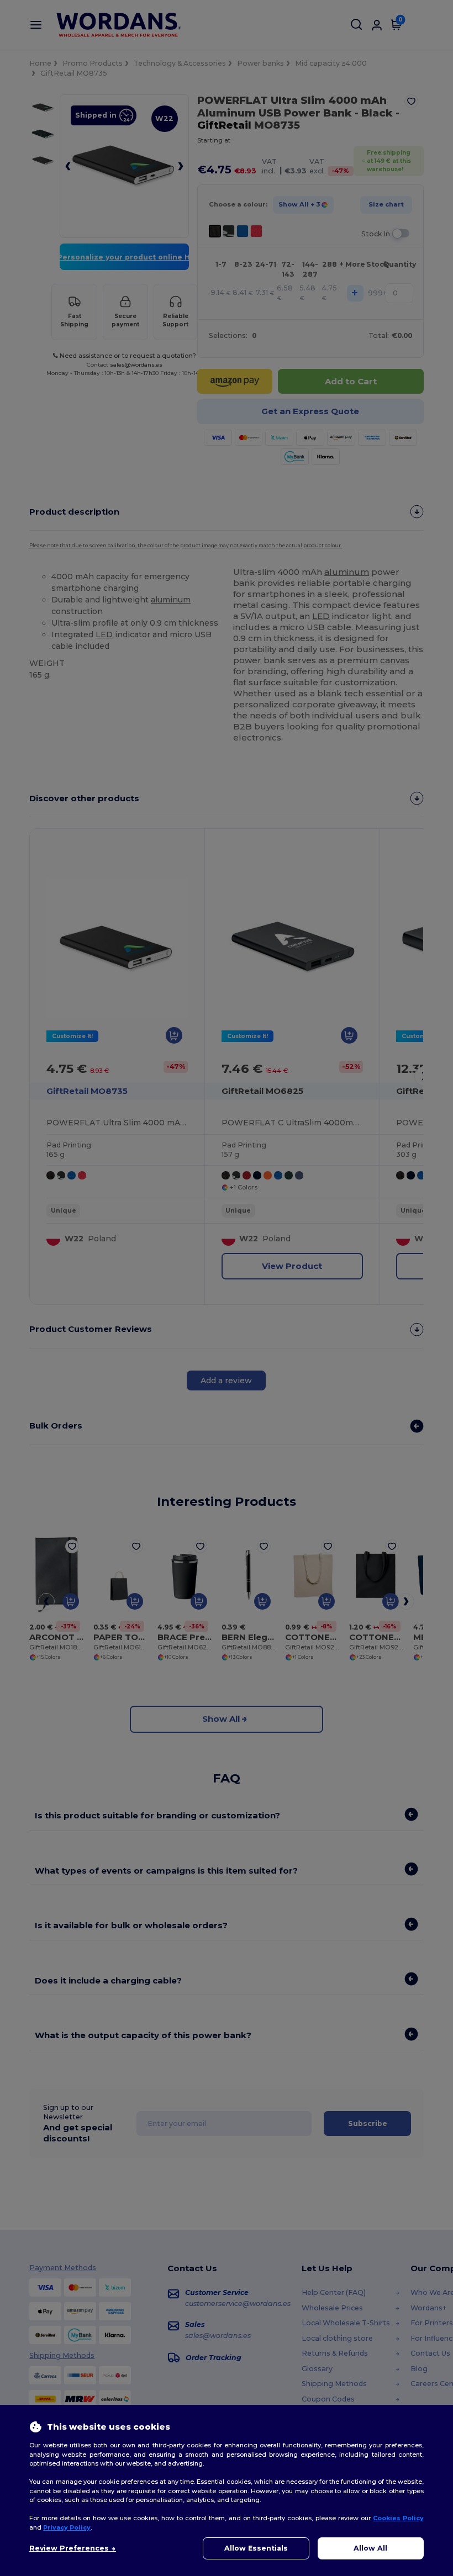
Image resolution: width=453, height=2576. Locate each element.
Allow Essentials (256, 2548)
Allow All (370, 2548)
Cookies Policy (398, 2518)
